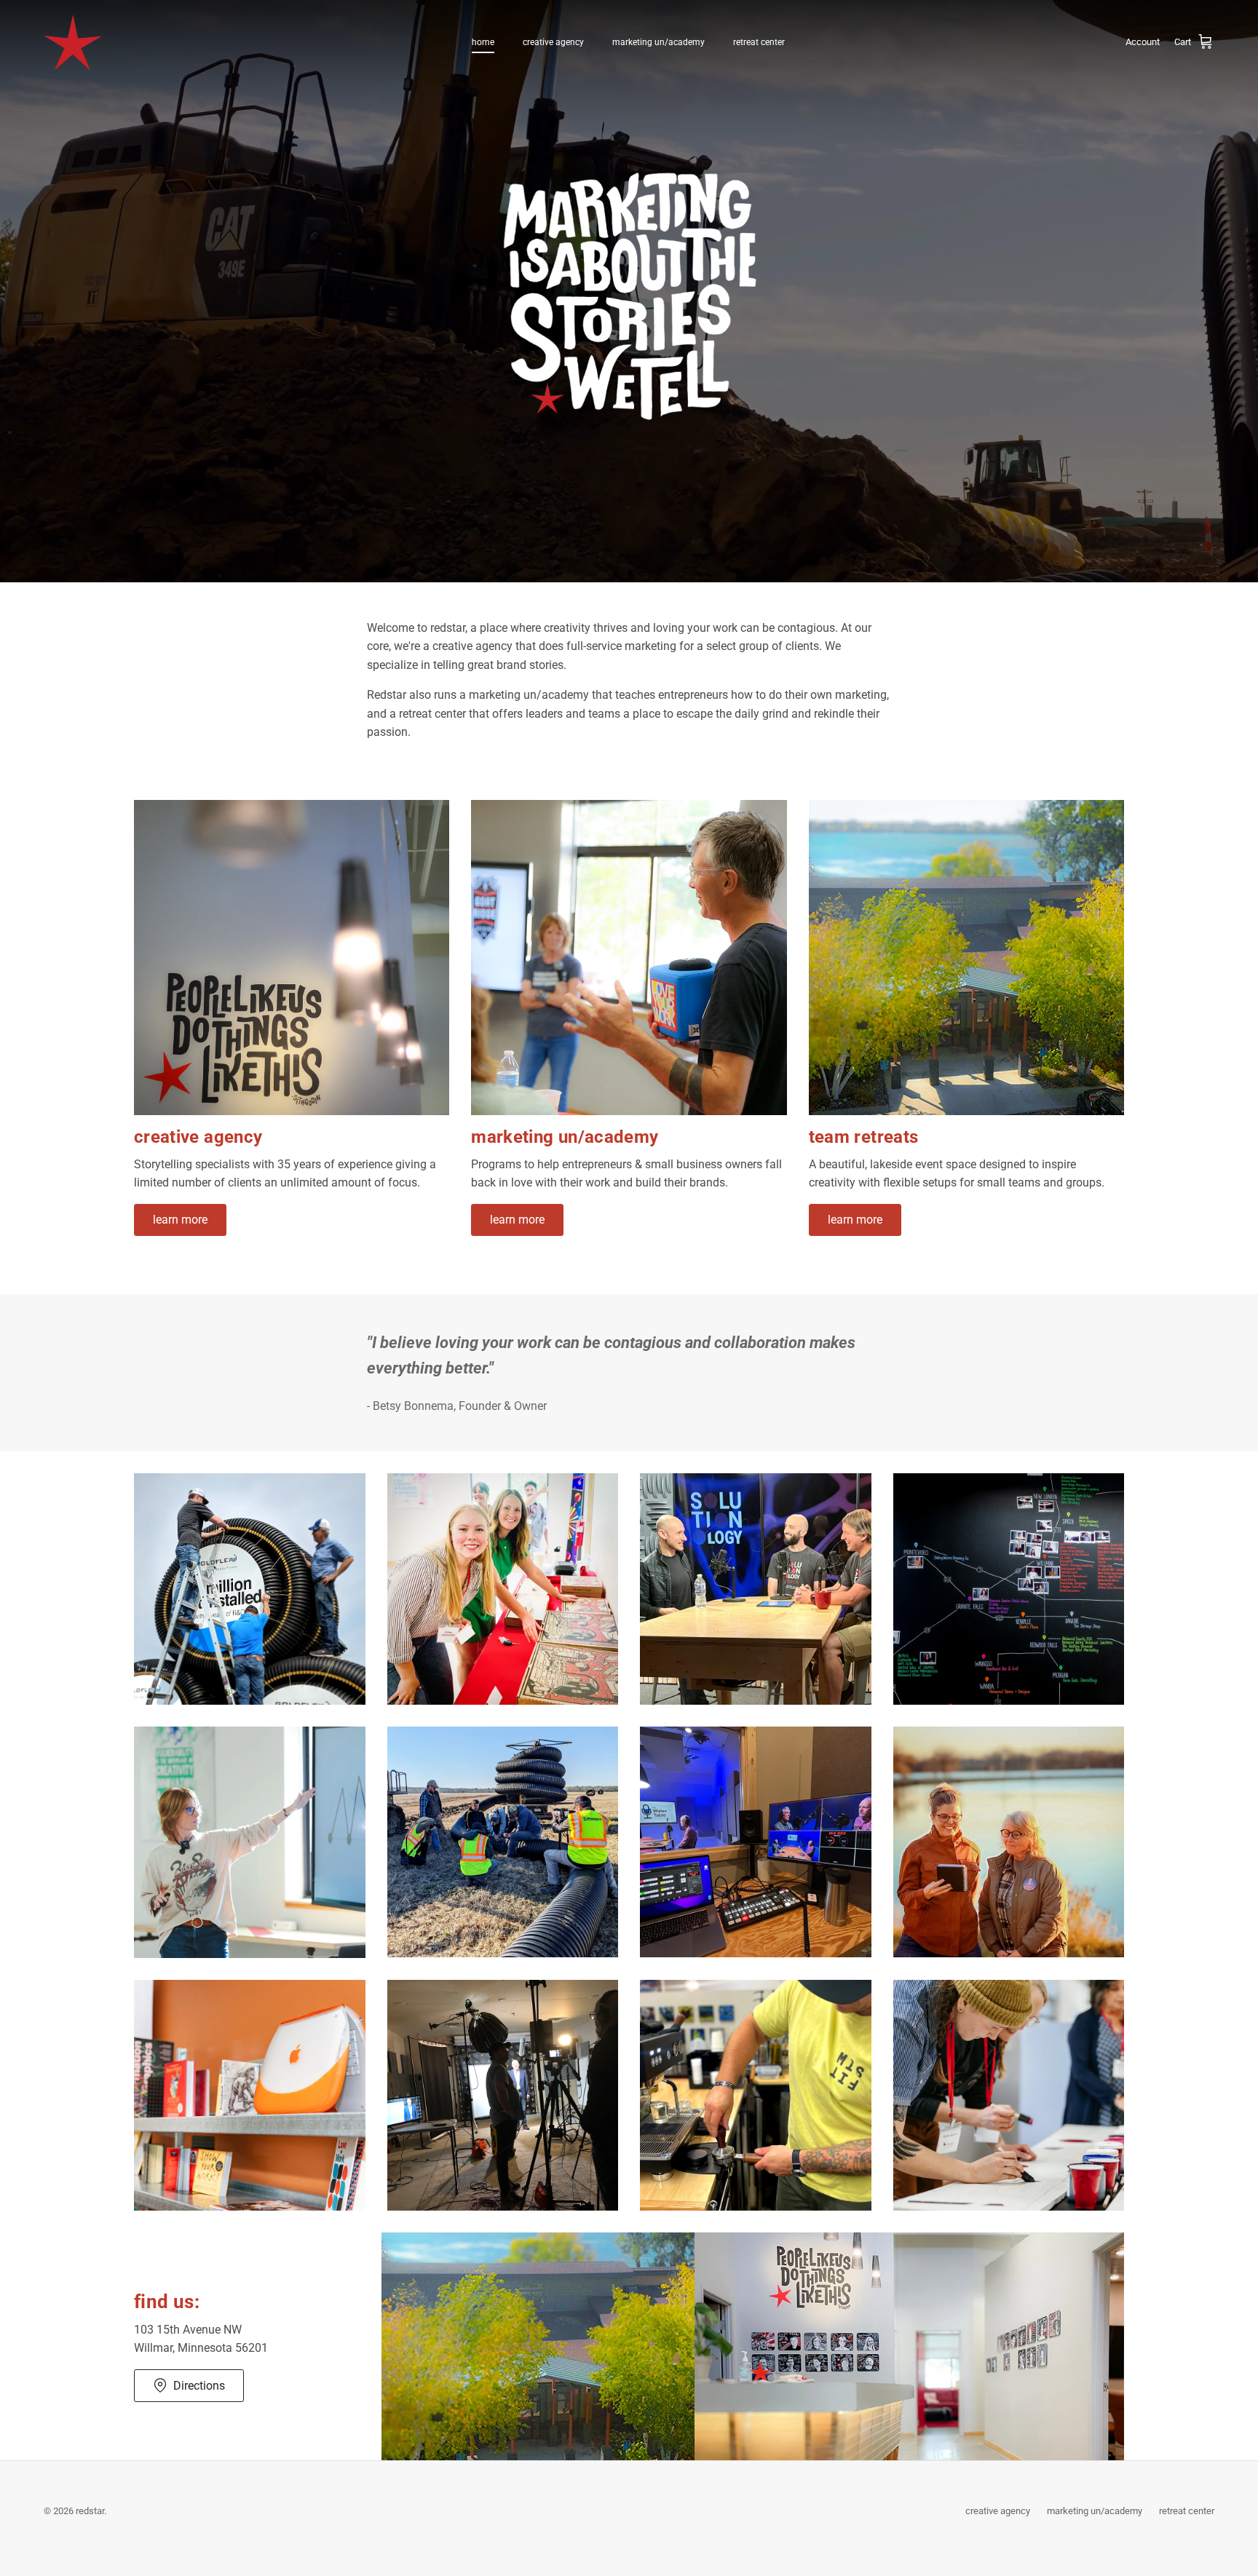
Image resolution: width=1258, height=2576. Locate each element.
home (483, 42)
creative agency (553, 42)
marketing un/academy (658, 42)
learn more (180, 1220)
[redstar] (73, 43)
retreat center (759, 42)
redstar (90, 2511)
